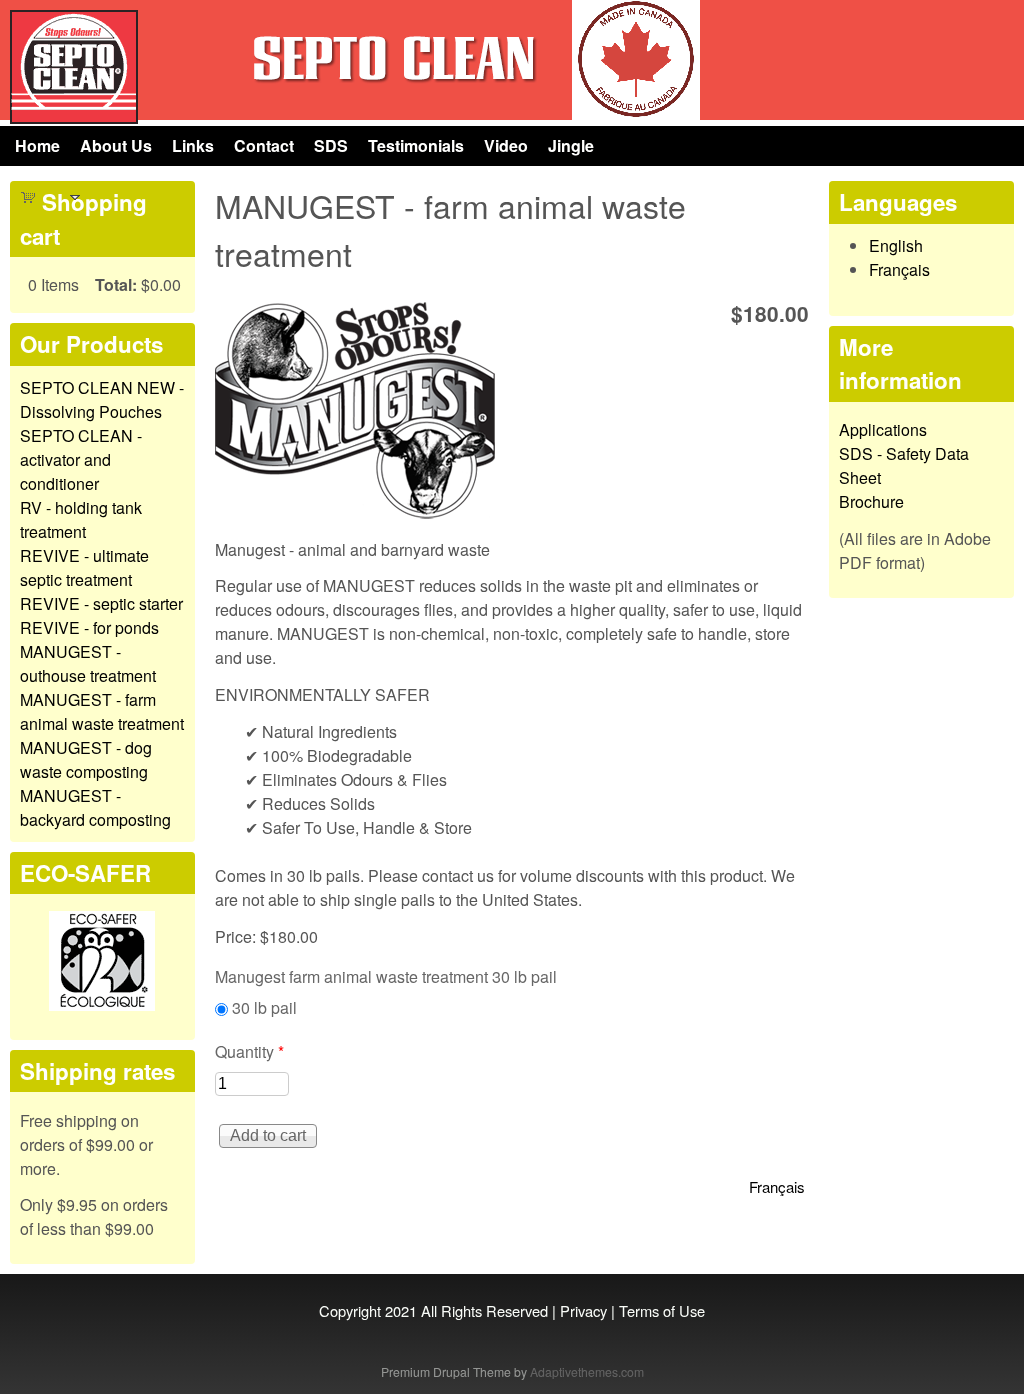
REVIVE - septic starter (101, 603)
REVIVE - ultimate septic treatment (84, 567)
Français (777, 1186)
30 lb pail (264, 1007)
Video (506, 145)
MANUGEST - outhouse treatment (88, 663)
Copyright (350, 1310)
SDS (331, 145)
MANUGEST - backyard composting (95, 807)
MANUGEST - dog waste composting (86, 759)
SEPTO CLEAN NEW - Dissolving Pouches (102, 399)
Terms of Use (662, 1310)
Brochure (871, 501)
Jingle (571, 145)
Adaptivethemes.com (587, 1371)
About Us (116, 145)
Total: (116, 284)
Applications (883, 429)
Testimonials (416, 145)
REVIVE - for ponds (89, 627)
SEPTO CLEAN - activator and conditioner (81, 459)
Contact (264, 145)
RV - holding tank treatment (81, 519)
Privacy (583, 1310)
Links (193, 145)
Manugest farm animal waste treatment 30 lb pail (386, 976)
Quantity (249, 1051)
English (896, 245)
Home (37, 145)
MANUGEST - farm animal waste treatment (102, 711)
